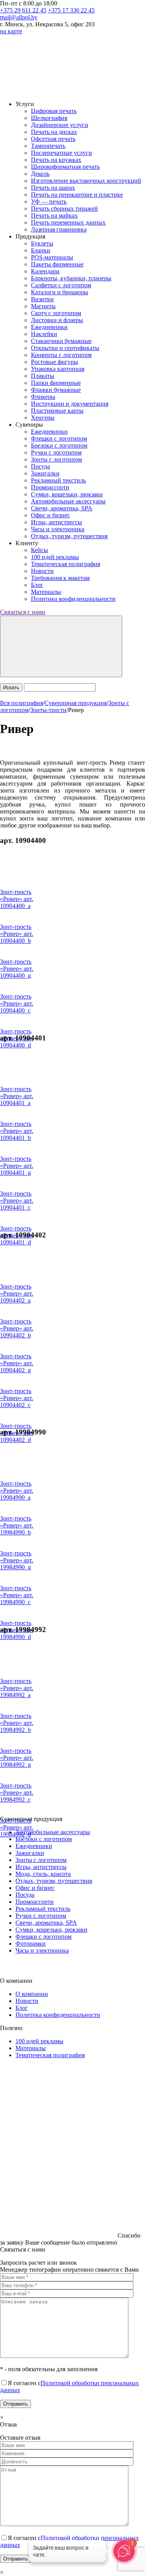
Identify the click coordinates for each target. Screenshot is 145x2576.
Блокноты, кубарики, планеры (71, 278)
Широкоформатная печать (65, 167)
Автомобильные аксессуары (68, 501)
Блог (37, 585)
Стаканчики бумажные (61, 341)
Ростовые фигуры (55, 362)
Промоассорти (50, 487)
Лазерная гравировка (59, 229)
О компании (32, 1994)
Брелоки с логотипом (59, 445)
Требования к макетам (60, 578)
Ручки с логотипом (56, 452)
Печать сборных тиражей (64, 209)
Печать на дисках (54, 132)
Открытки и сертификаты (65, 348)
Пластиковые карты (57, 411)
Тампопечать (48, 146)
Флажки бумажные (56, 390)
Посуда (40, 466)
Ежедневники (49, 327)
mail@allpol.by (19, 17)
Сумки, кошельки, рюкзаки (67, 494)
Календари (45, 271)
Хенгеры (43, 418)
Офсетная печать (53, 139)
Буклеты (42, 243)
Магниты (43, 306)
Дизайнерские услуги (60, 125)
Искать (11, 687)
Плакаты (43, 376)
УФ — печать (49, 202)
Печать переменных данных (68, 222)
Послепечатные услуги (61, 153)
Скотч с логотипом (56, 313)
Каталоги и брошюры (60, 292)
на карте (11, 31)
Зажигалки (45, 473)
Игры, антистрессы (56, 522)
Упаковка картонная (58, 369)
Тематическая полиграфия (66, 564)
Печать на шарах (53, 188)
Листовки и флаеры (57, 320)
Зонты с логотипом (56, 459)
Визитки (42, 299)
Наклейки (44, 334)
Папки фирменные (56, 383)
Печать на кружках (56, 160)
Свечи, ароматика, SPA (62, 508)
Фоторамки (31, 1944)
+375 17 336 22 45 (71, 10)
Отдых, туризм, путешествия (69, 536)
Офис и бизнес (50, 515)
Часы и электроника (58, 529)
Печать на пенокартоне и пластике (77, 195)
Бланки (41, 250)
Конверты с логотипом (61, 355)
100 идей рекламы (55, 557)
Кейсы (39, 550)
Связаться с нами (23, 612)
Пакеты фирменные (57, 264)
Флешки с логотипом (59, 438)
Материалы (46, 592)
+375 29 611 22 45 (23, 10)
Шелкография (49, 118)
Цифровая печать (54, 111)
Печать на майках (54, 215)
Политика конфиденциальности (73, 599)
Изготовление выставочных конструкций (86, 181)
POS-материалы (52, 257)
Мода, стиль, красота (43, 1874)
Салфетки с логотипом (61, 285)
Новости (42, 571)
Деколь (40, 174)
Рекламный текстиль (58, 480)
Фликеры (43, 397)
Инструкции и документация (70, 404)
